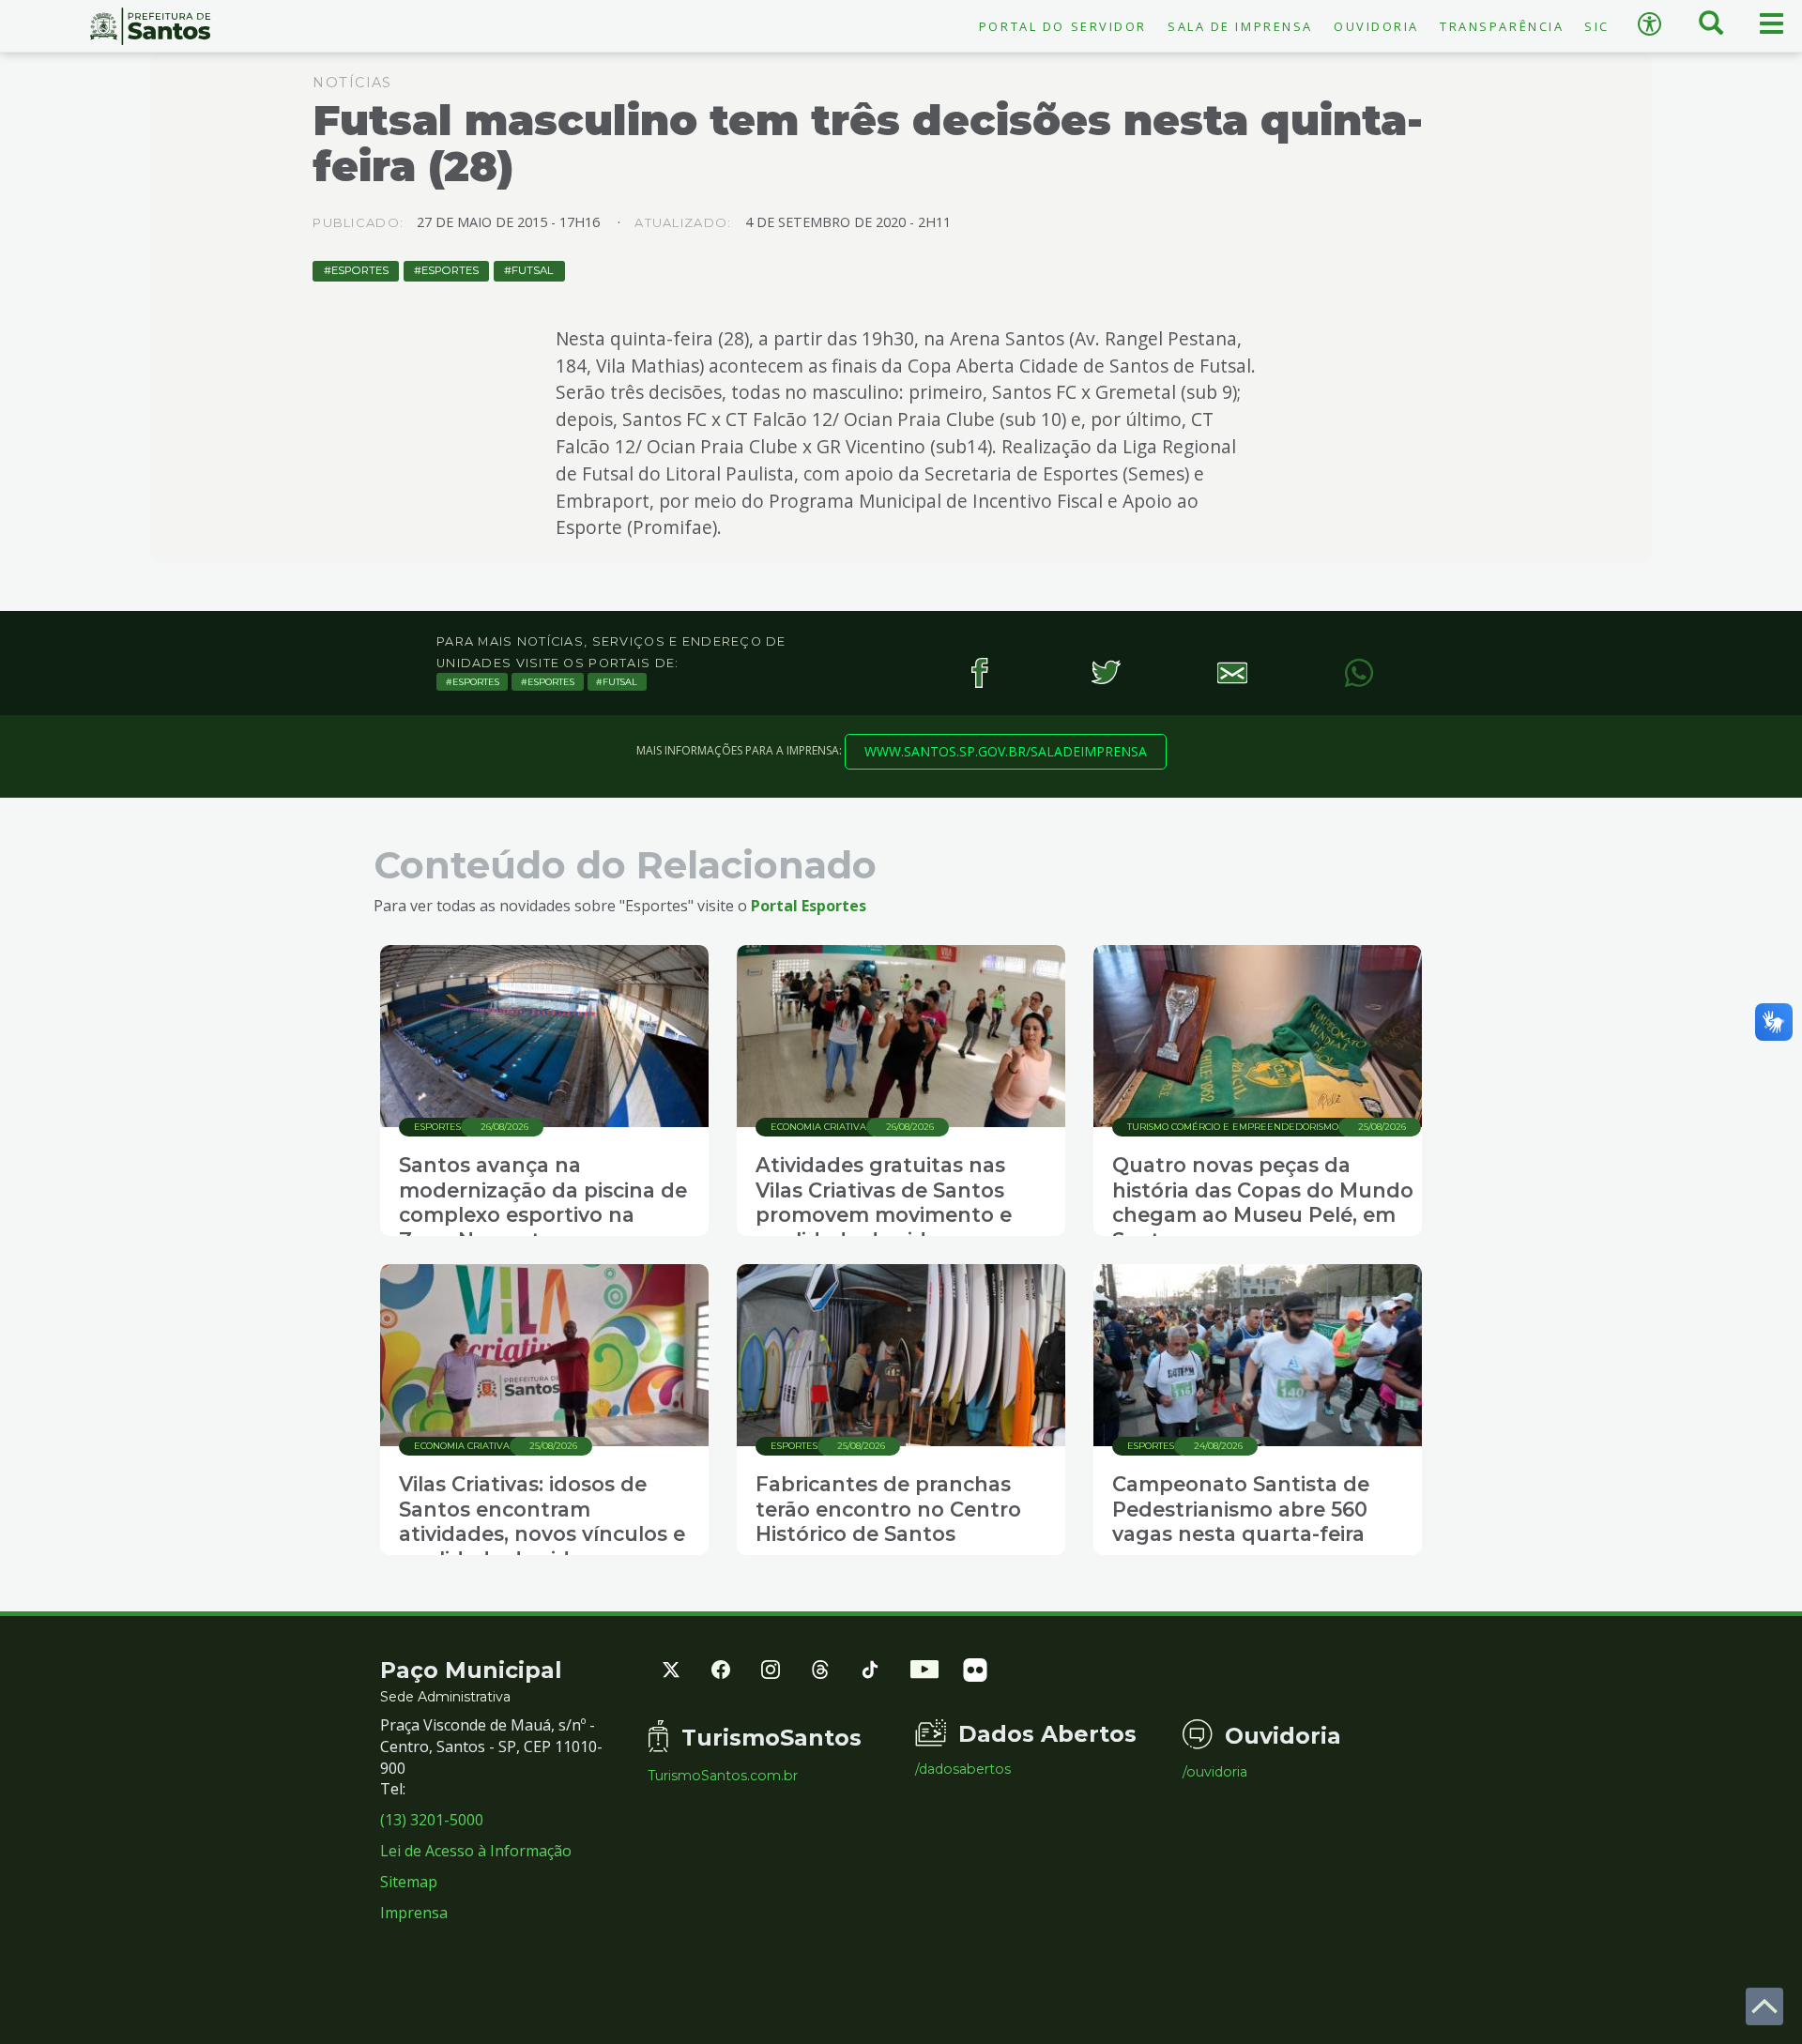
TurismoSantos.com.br (723, 1776)
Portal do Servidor (1063, 26)
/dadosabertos (963, 1769)
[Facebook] (978, 672)
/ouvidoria (1215, 1772)
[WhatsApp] (1359, 672)
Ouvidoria (1376, 26)
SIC (1597, 26)
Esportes (360, 270)
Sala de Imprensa (1240, 26)
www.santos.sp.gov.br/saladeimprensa (1006, 751)
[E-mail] (1232, 672)
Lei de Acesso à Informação (476, 1851)
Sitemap (409, 1882)
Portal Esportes (809, 906)
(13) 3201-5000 (432, 1820)
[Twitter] (1105, 672)
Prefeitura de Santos (150, 26)
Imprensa (414, 1913)
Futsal (533, 270)
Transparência (1502, 26)
